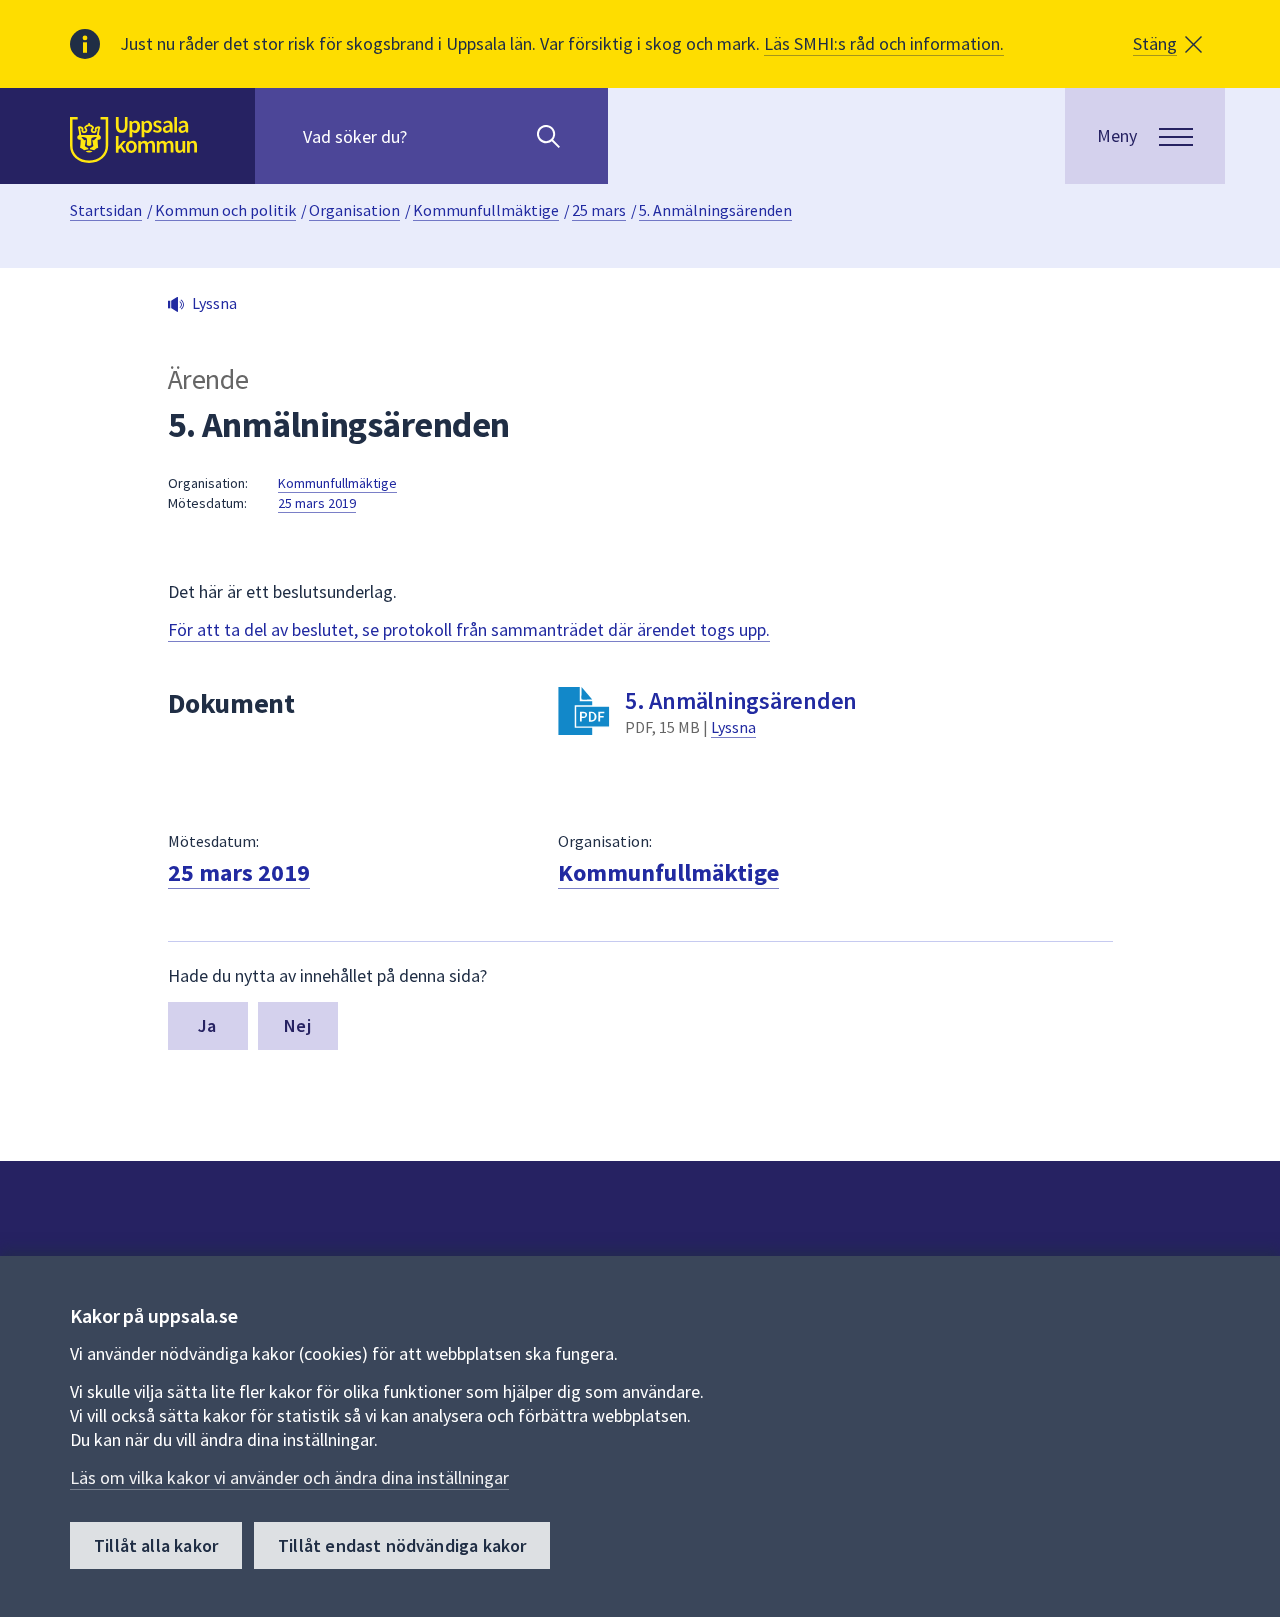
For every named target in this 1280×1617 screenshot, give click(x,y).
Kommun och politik (225, 210)
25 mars (599, 210)
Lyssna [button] (214, 303)
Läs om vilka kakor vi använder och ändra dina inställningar (289, 1477)
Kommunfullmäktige (486, 210)
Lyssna (733, 727)
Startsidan (106, 210)
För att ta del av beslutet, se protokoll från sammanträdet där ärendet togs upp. (469, 629)
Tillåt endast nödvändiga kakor (402, 1545)
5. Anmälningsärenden (715, 210)
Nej (297, 1025)
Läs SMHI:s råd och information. (884, 43)
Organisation (354, 210)
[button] (1167, 44)
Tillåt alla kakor (156, 1545)
